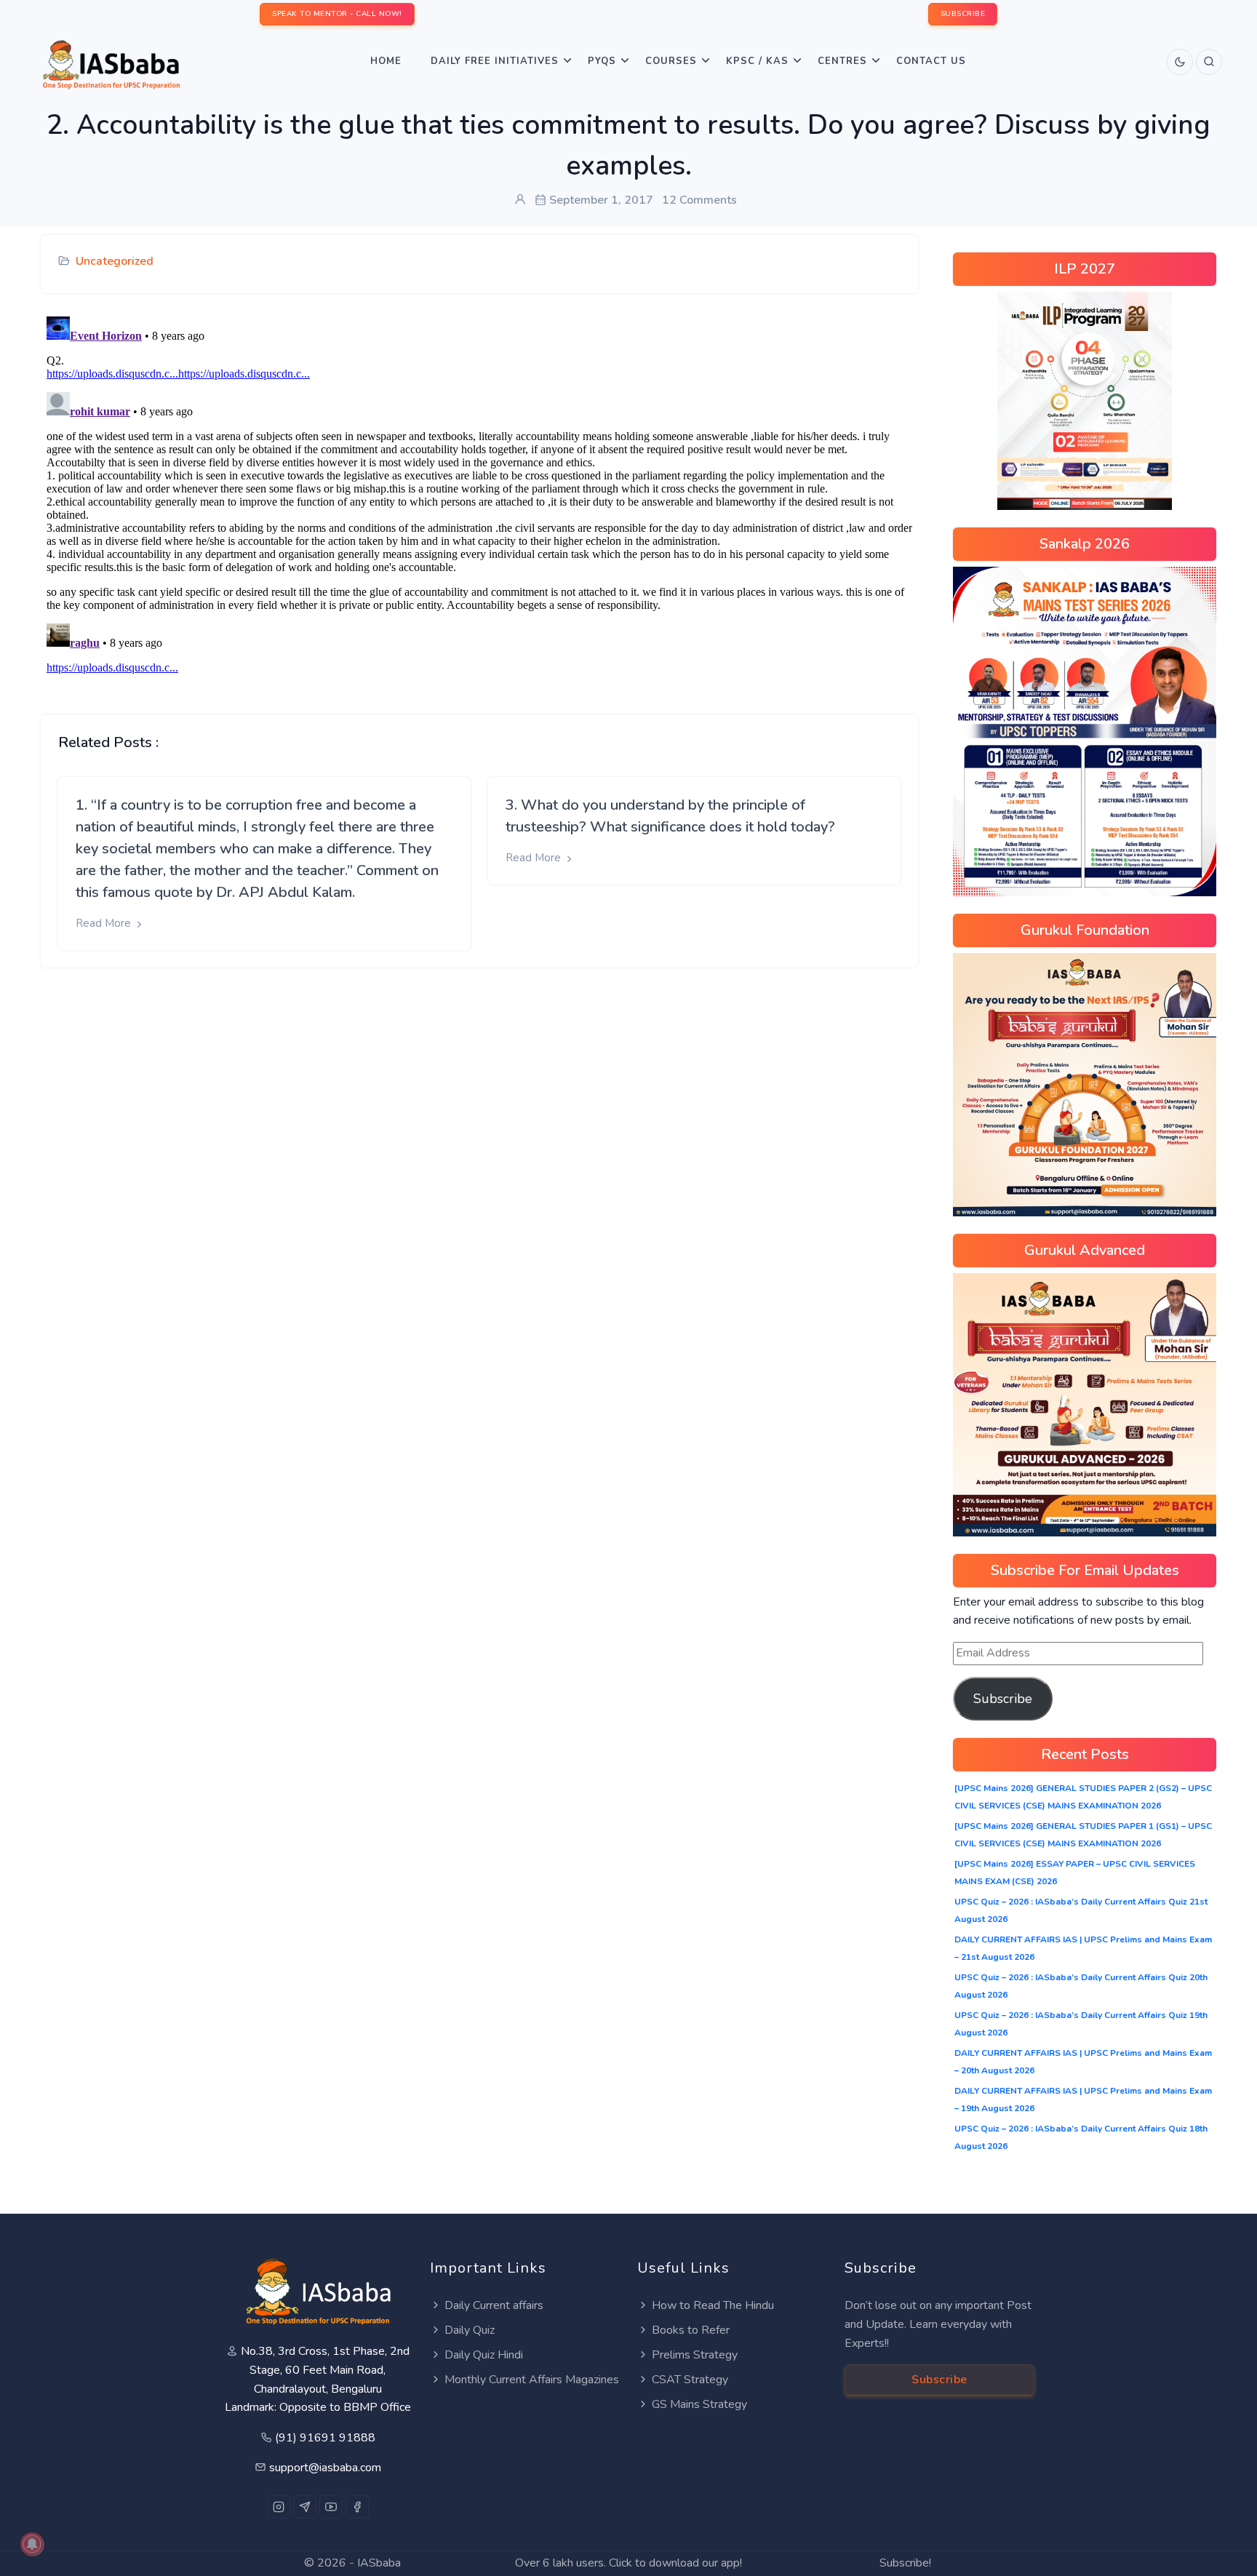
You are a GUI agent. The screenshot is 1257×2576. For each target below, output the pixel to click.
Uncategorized (115, 261)
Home (386, 61)
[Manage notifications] (32, 2544)
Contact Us (931, 61)
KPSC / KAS (757, 61)
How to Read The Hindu (713, 2305)
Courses (671, 61)
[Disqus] (479, 493)
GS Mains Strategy (699, 2404)
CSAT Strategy (690, 2380)
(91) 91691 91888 (325, 2438)
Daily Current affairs (494, 2305)
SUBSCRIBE (963, 14)
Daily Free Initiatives (495, 61)
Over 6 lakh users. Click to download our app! (628, 2563)
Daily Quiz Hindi (484, 2355)
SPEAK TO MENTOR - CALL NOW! (337, 14)
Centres (842, 61)
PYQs (602, 61)
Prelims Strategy (695, 2355)
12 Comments (699, 200)
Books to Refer (691, 2330)
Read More (105, 923)
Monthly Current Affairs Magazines (532, 2380)
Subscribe (1003, 1699)
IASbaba (379, 2563)
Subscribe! (905, 2563)
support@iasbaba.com (325, 2468)
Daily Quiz (470, 2330)
